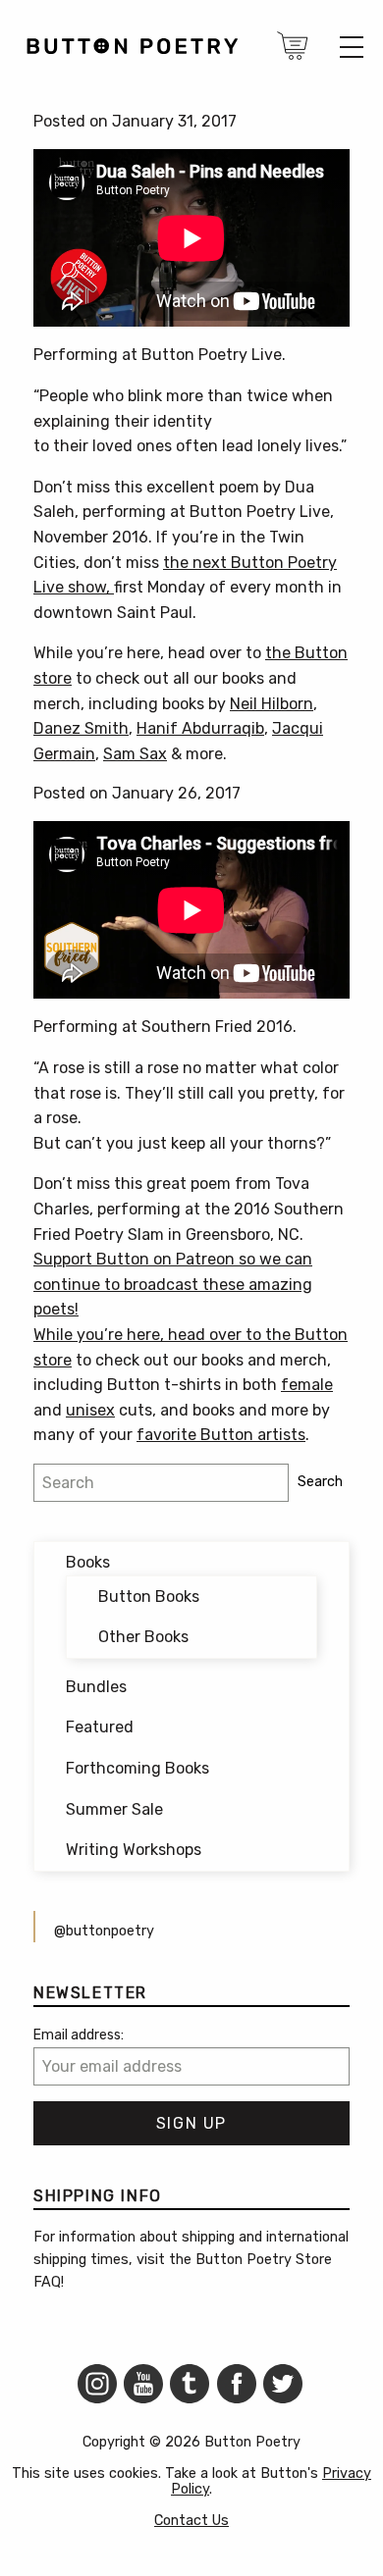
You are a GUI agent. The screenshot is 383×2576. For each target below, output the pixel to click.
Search (320, 1482)
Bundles (96, 1687)
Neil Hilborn (272, 704)
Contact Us (191, 2521)
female (307, 1385)
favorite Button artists (221, 1435)
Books (88, 1562)
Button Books (149, 1597)
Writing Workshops (134, 1850)
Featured (100, 1727)
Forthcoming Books (137, 1768)
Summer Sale (114, 1809)
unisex (90, 1410)
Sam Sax (135, 754)
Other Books (143, 1637)
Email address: (79, 2035)
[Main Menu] (352, 47)
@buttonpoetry (104, 1931)
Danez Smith (81, 728)
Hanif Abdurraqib (200, 728)
